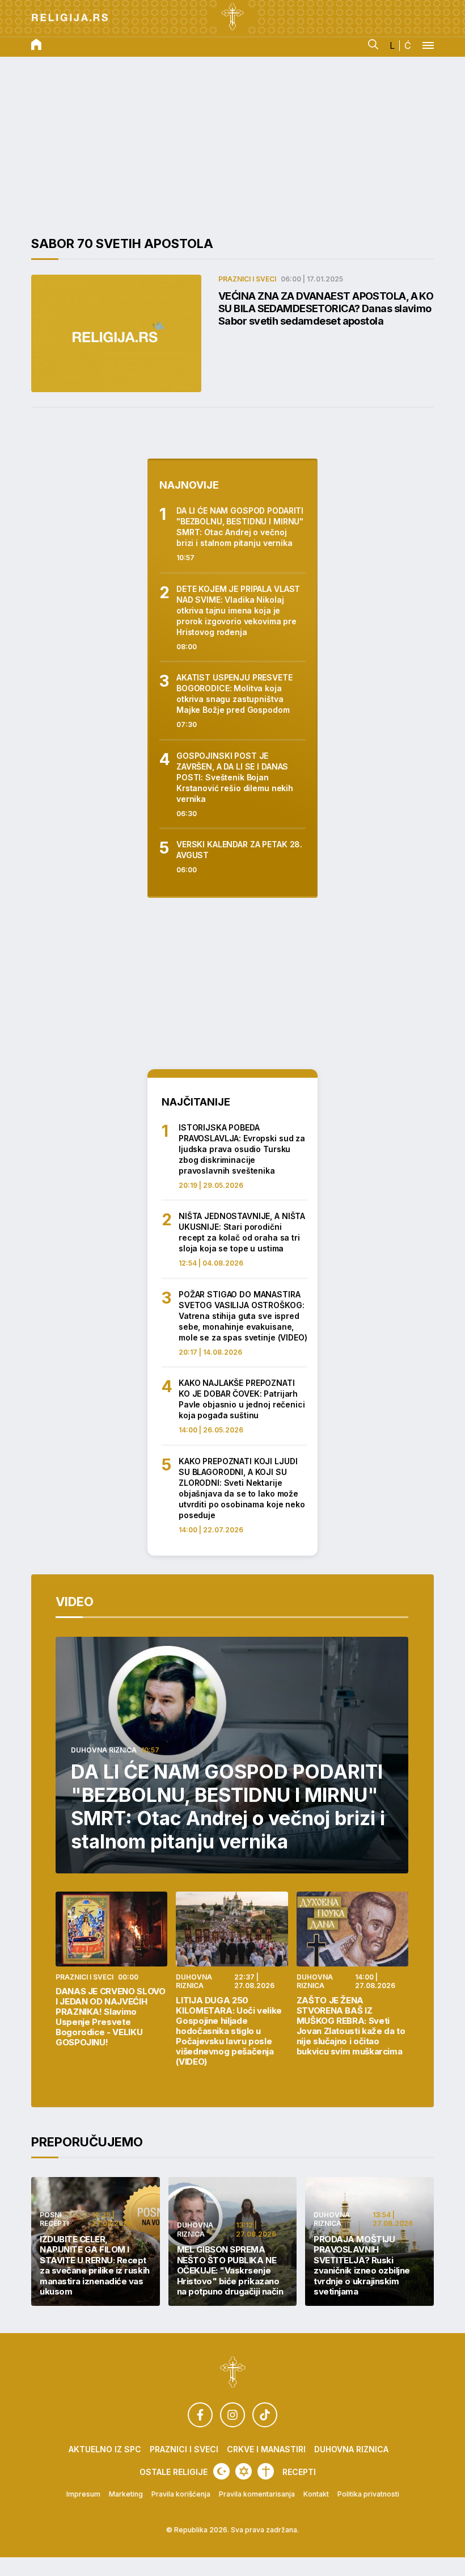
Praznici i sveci (247, 279)
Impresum (83, 2494)
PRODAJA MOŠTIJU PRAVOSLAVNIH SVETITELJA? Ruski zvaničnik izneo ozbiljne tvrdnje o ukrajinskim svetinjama (362, 2266)
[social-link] (200, 2415)
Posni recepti (54, 2219)
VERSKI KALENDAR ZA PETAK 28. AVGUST (239, 850)
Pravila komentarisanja (257, 2494)
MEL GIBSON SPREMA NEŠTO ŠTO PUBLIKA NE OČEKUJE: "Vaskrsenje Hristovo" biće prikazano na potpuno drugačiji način (230, 2271)
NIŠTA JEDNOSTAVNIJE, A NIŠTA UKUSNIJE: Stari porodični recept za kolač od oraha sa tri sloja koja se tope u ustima (242, 1232)
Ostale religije (174, 2472)
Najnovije (189, 485)
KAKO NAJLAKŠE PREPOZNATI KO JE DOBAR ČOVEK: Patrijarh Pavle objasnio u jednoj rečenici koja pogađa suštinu (242, 1399)
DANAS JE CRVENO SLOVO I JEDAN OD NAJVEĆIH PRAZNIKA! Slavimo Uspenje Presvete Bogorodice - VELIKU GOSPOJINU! (110, 2017)
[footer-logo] (233, 2373)
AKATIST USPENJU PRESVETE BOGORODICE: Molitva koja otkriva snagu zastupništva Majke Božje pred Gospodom (234, 694)
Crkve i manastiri (266, 2449)
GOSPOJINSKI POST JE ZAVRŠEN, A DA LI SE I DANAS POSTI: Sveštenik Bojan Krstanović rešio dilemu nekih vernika (235, 777)
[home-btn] (36, 45)
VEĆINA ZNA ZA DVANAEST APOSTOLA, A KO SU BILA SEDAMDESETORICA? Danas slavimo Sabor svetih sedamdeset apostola (326, 308)
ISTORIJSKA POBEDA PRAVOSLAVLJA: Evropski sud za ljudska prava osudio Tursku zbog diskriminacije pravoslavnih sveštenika (242, 1149)
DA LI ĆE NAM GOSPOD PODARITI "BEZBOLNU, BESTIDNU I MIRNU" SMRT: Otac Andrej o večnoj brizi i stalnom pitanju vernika (240, 527)
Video (75, 1602)
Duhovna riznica (104, 1750)
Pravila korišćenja (181, 2494)
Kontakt (316, 2494)
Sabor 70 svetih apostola (122, 243)
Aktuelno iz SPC (105, 2449)
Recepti (299, 2472)
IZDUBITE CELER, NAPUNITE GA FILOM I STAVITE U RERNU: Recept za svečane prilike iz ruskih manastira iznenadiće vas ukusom (95, 2266)
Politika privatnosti (368, 2494)
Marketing (126, 2494)
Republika (191, 2530)
